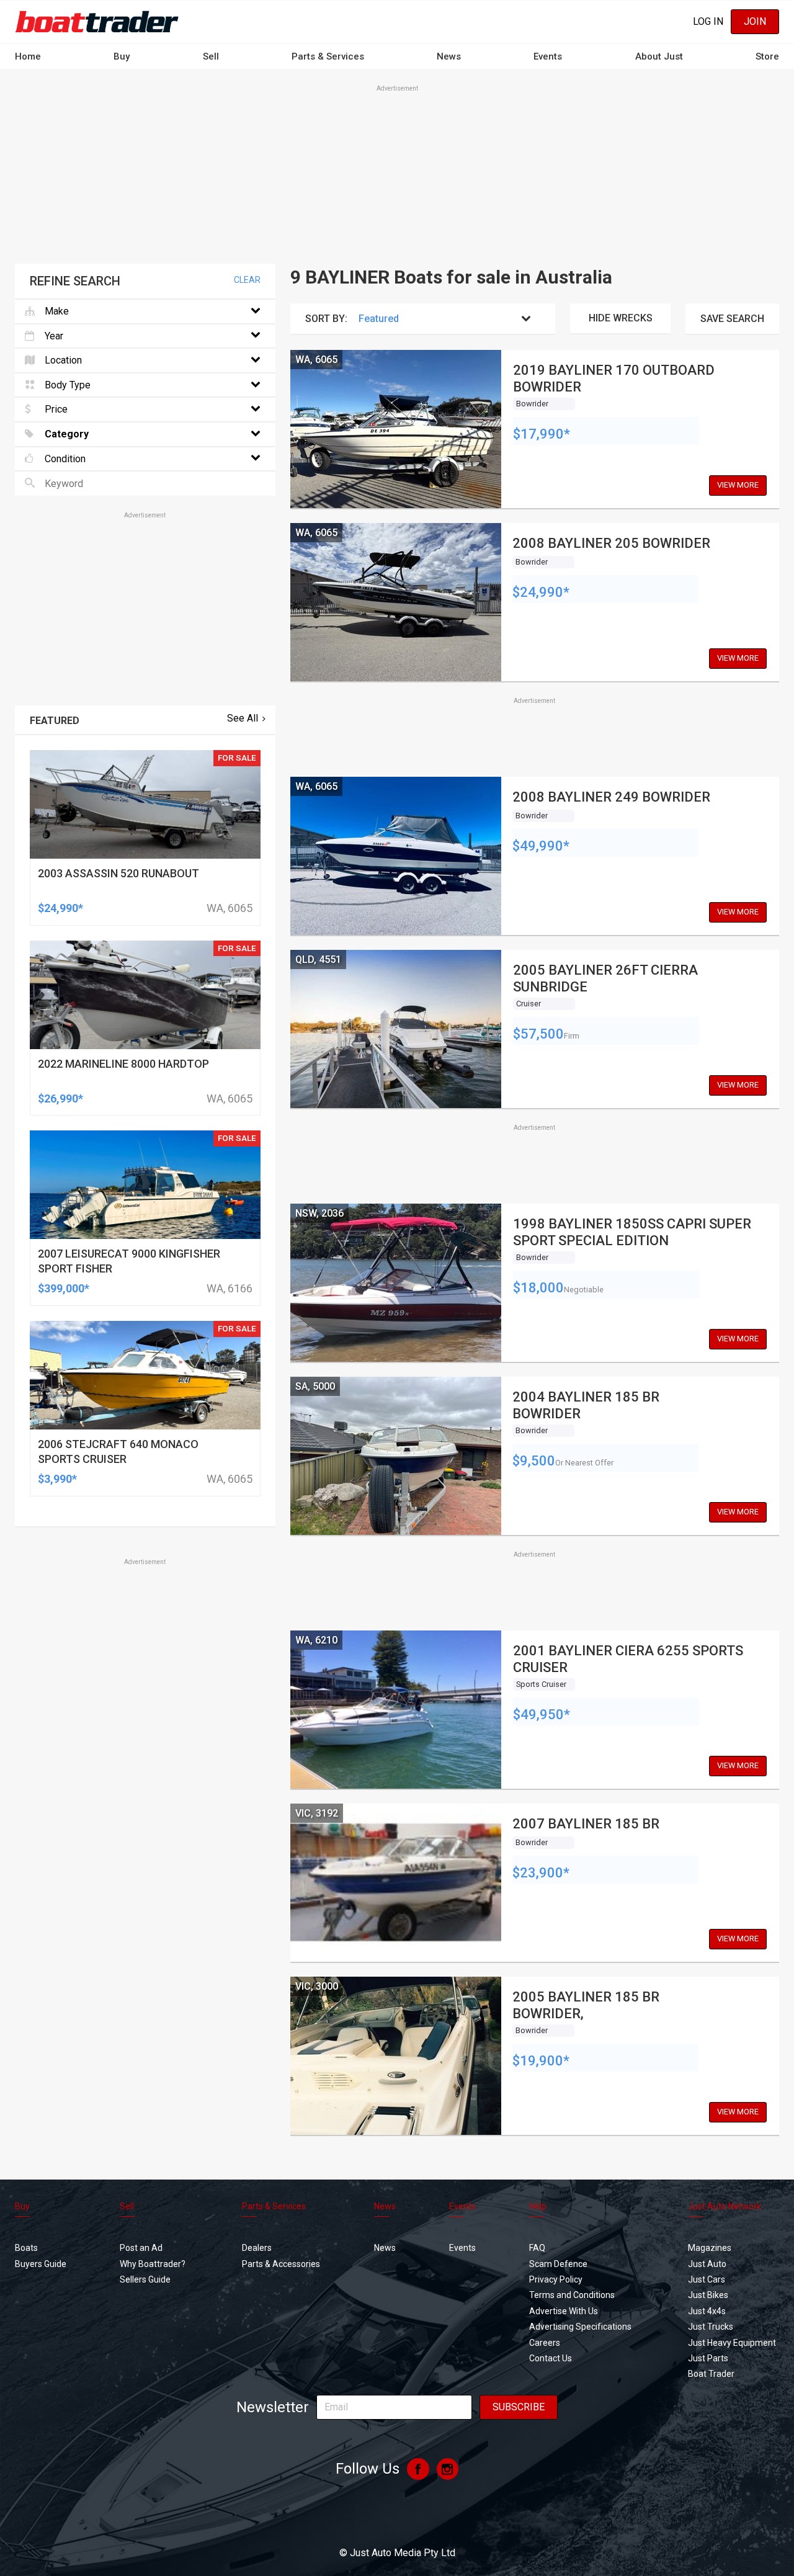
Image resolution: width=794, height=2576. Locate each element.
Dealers (257, 2248)
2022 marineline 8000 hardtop (123, 1064)
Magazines (710, 2248)
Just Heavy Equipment (732, 2343)
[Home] (97, 21)
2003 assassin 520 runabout (118, 873)
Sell (211, 56)
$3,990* (57, 1479)
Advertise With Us (564, 2311)
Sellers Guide (145, 2279)
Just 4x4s (707, 2311)
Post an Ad (141, 2248)
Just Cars (707, 2279)
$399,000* (64, 1288)
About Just (659, 56)
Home (28, 56)
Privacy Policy (556, 2279)
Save (732, 319)
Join (755, 21)
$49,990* (541, 846)
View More (738, 485)
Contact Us (551, 2358)
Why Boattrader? (153, 2264)
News (449, 56)
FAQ (537, 2248)
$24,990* (541, 592)
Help (538, 2206)
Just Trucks (711, 2327)
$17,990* (542, 434)
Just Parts (708, 2358)
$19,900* (541, 2061)
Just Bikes (708, 2295)
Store (767, 56)
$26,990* (60, 1098)
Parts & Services (328, 56)
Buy (122, 56)
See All (243, 718)
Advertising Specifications (580, 2327)
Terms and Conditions (572, 2295)
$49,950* (542, 1715)
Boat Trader (711, 2374)
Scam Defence (558, 2264)
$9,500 (534, 1461)
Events (548, 56)
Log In (708, 21)
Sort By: (326, 319)
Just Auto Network (725, 2206)
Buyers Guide (41, 2264)
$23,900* (541, 1873)
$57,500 (538, 1034)
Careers (545, 2343)
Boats (26, 2248)
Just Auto (707, 2264)
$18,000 (538, 1288)
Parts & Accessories (281, 2264)
